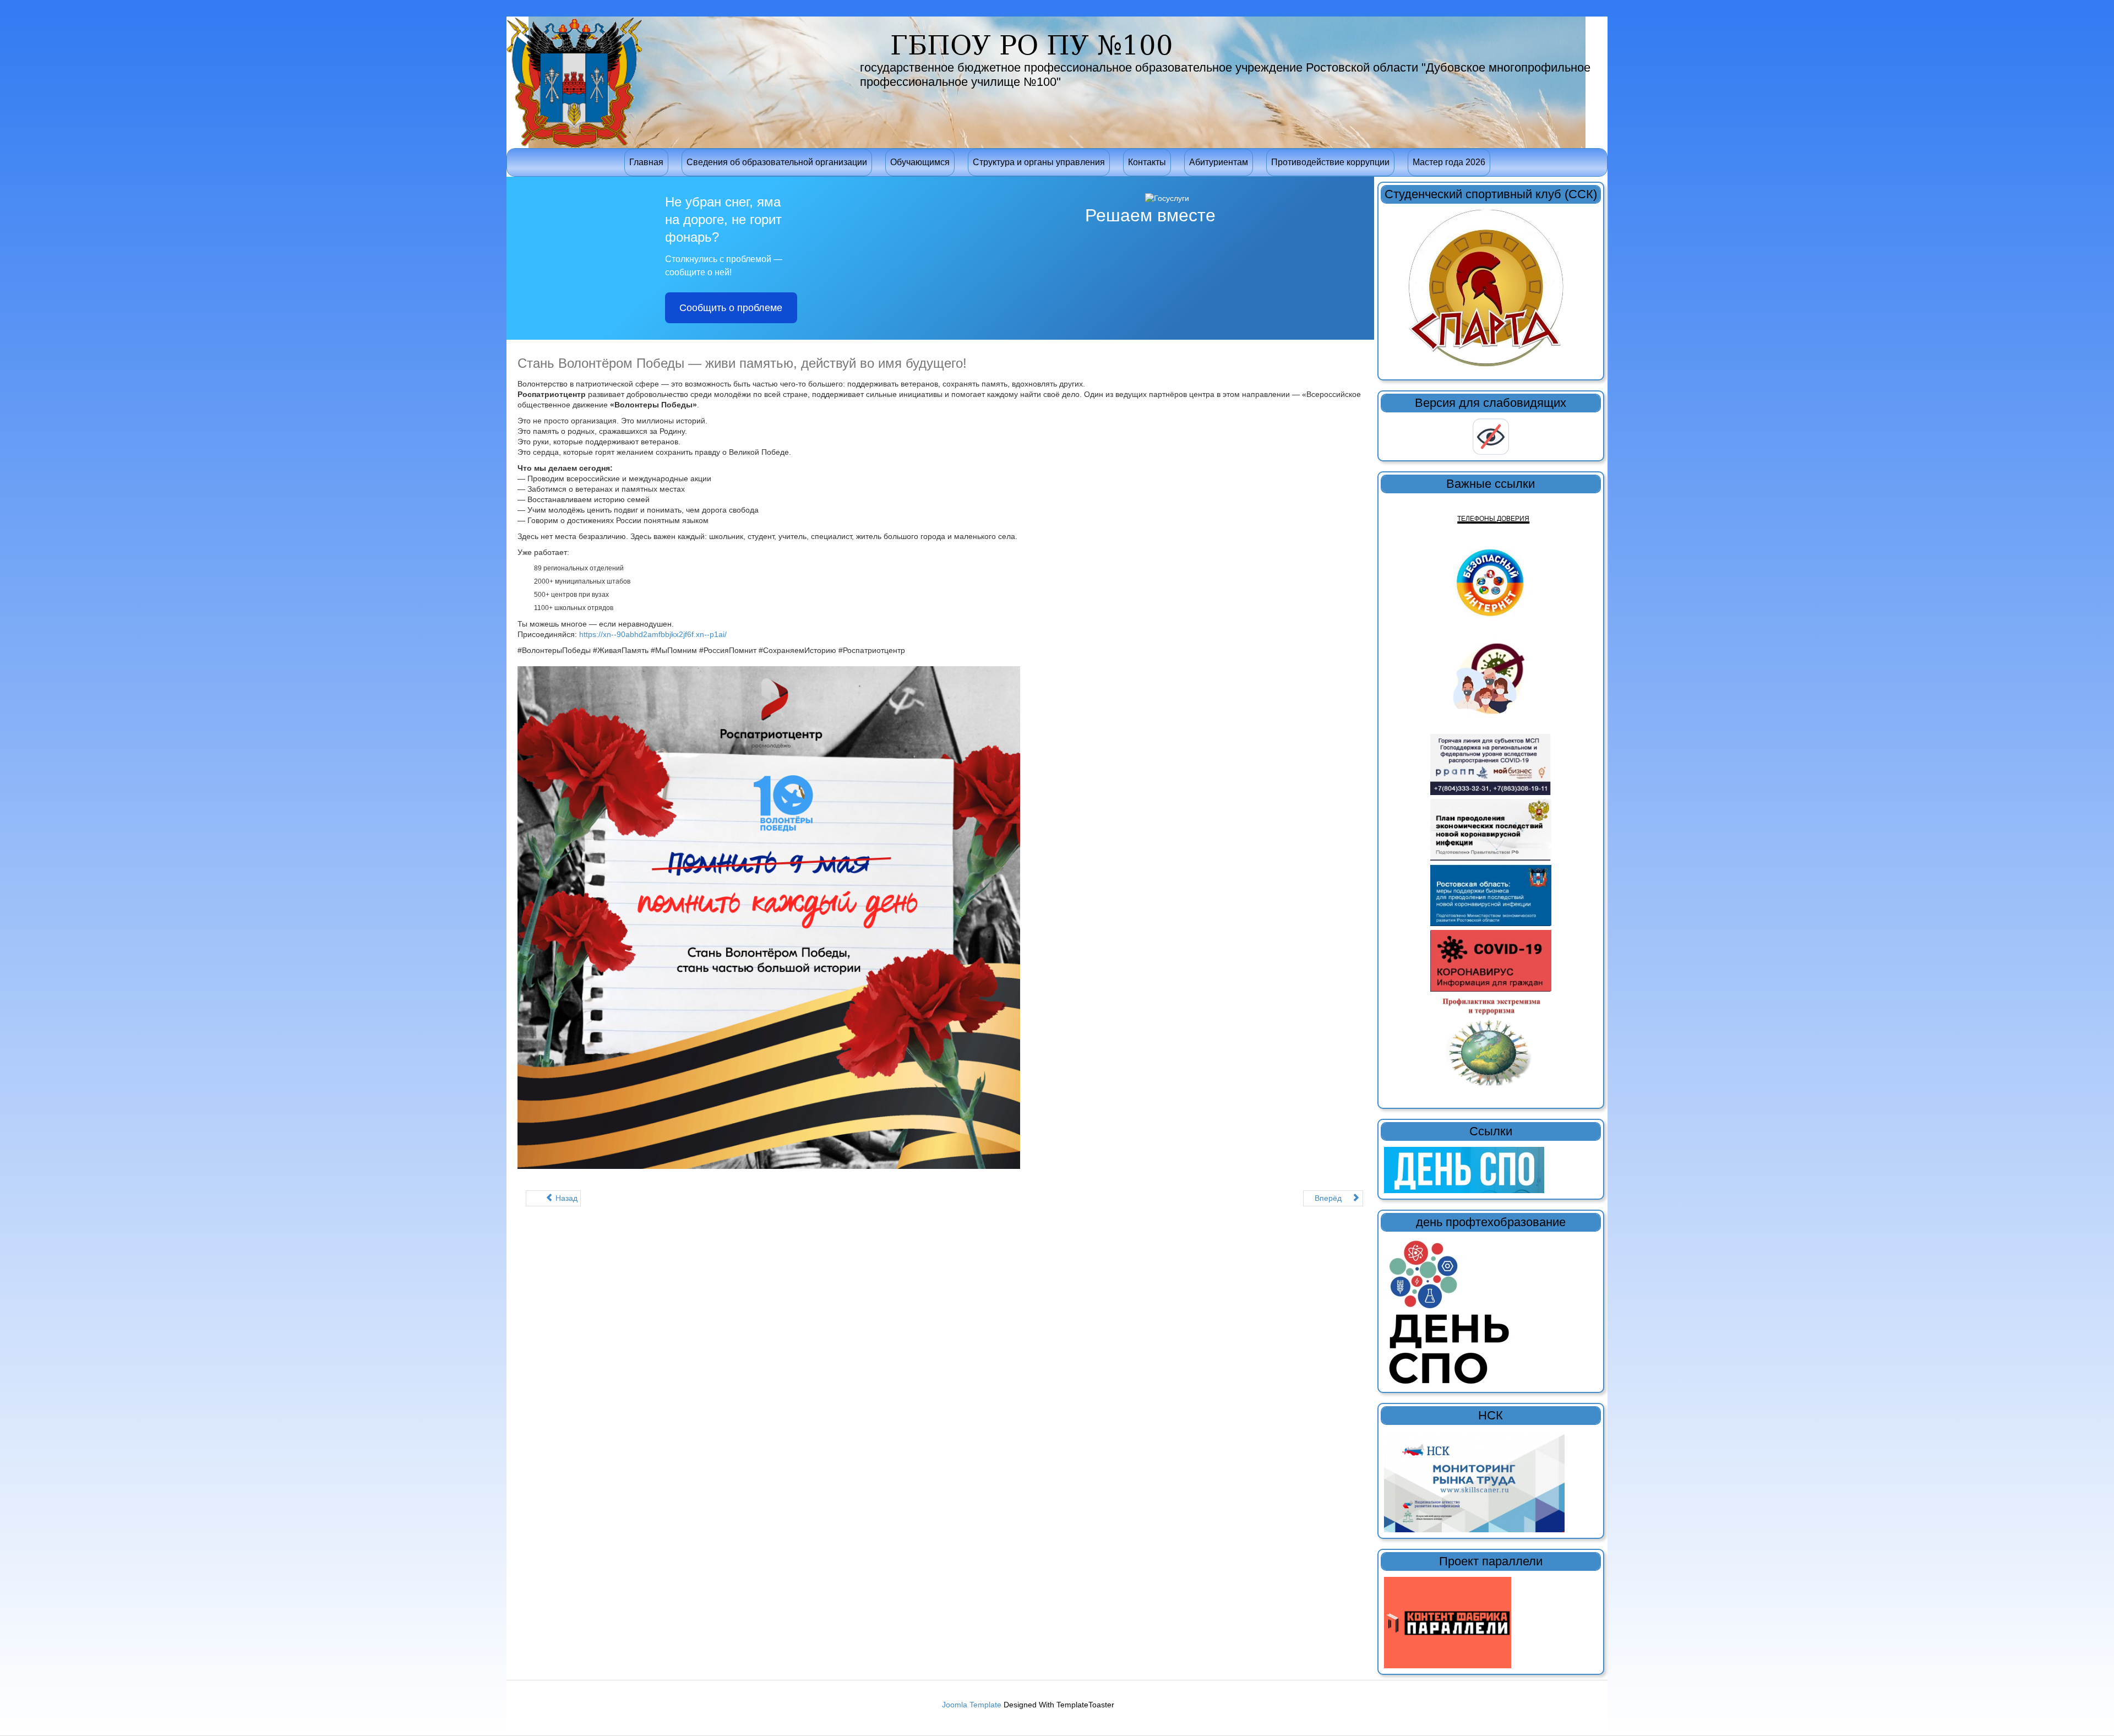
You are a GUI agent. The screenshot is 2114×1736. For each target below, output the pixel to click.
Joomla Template (972, 1705)
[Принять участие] (1474, 1481)
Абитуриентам (1219, 162)
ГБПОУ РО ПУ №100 (1032, 45)
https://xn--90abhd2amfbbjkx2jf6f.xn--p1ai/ (653, 634)
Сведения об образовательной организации (777, 162)
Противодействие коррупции (1330, 162)
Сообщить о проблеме (731, 308)
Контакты (1147, 162)
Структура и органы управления (1039, 162)
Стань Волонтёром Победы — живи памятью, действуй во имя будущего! (742, 363)
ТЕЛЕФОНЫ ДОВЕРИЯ (1493, 519)
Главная (646, 162)
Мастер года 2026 (1449, 162)
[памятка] (1491, 1041)
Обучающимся (920, 162)
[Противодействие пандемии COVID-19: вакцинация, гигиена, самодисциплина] (1491, 682)
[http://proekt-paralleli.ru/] (1448, 1622)
